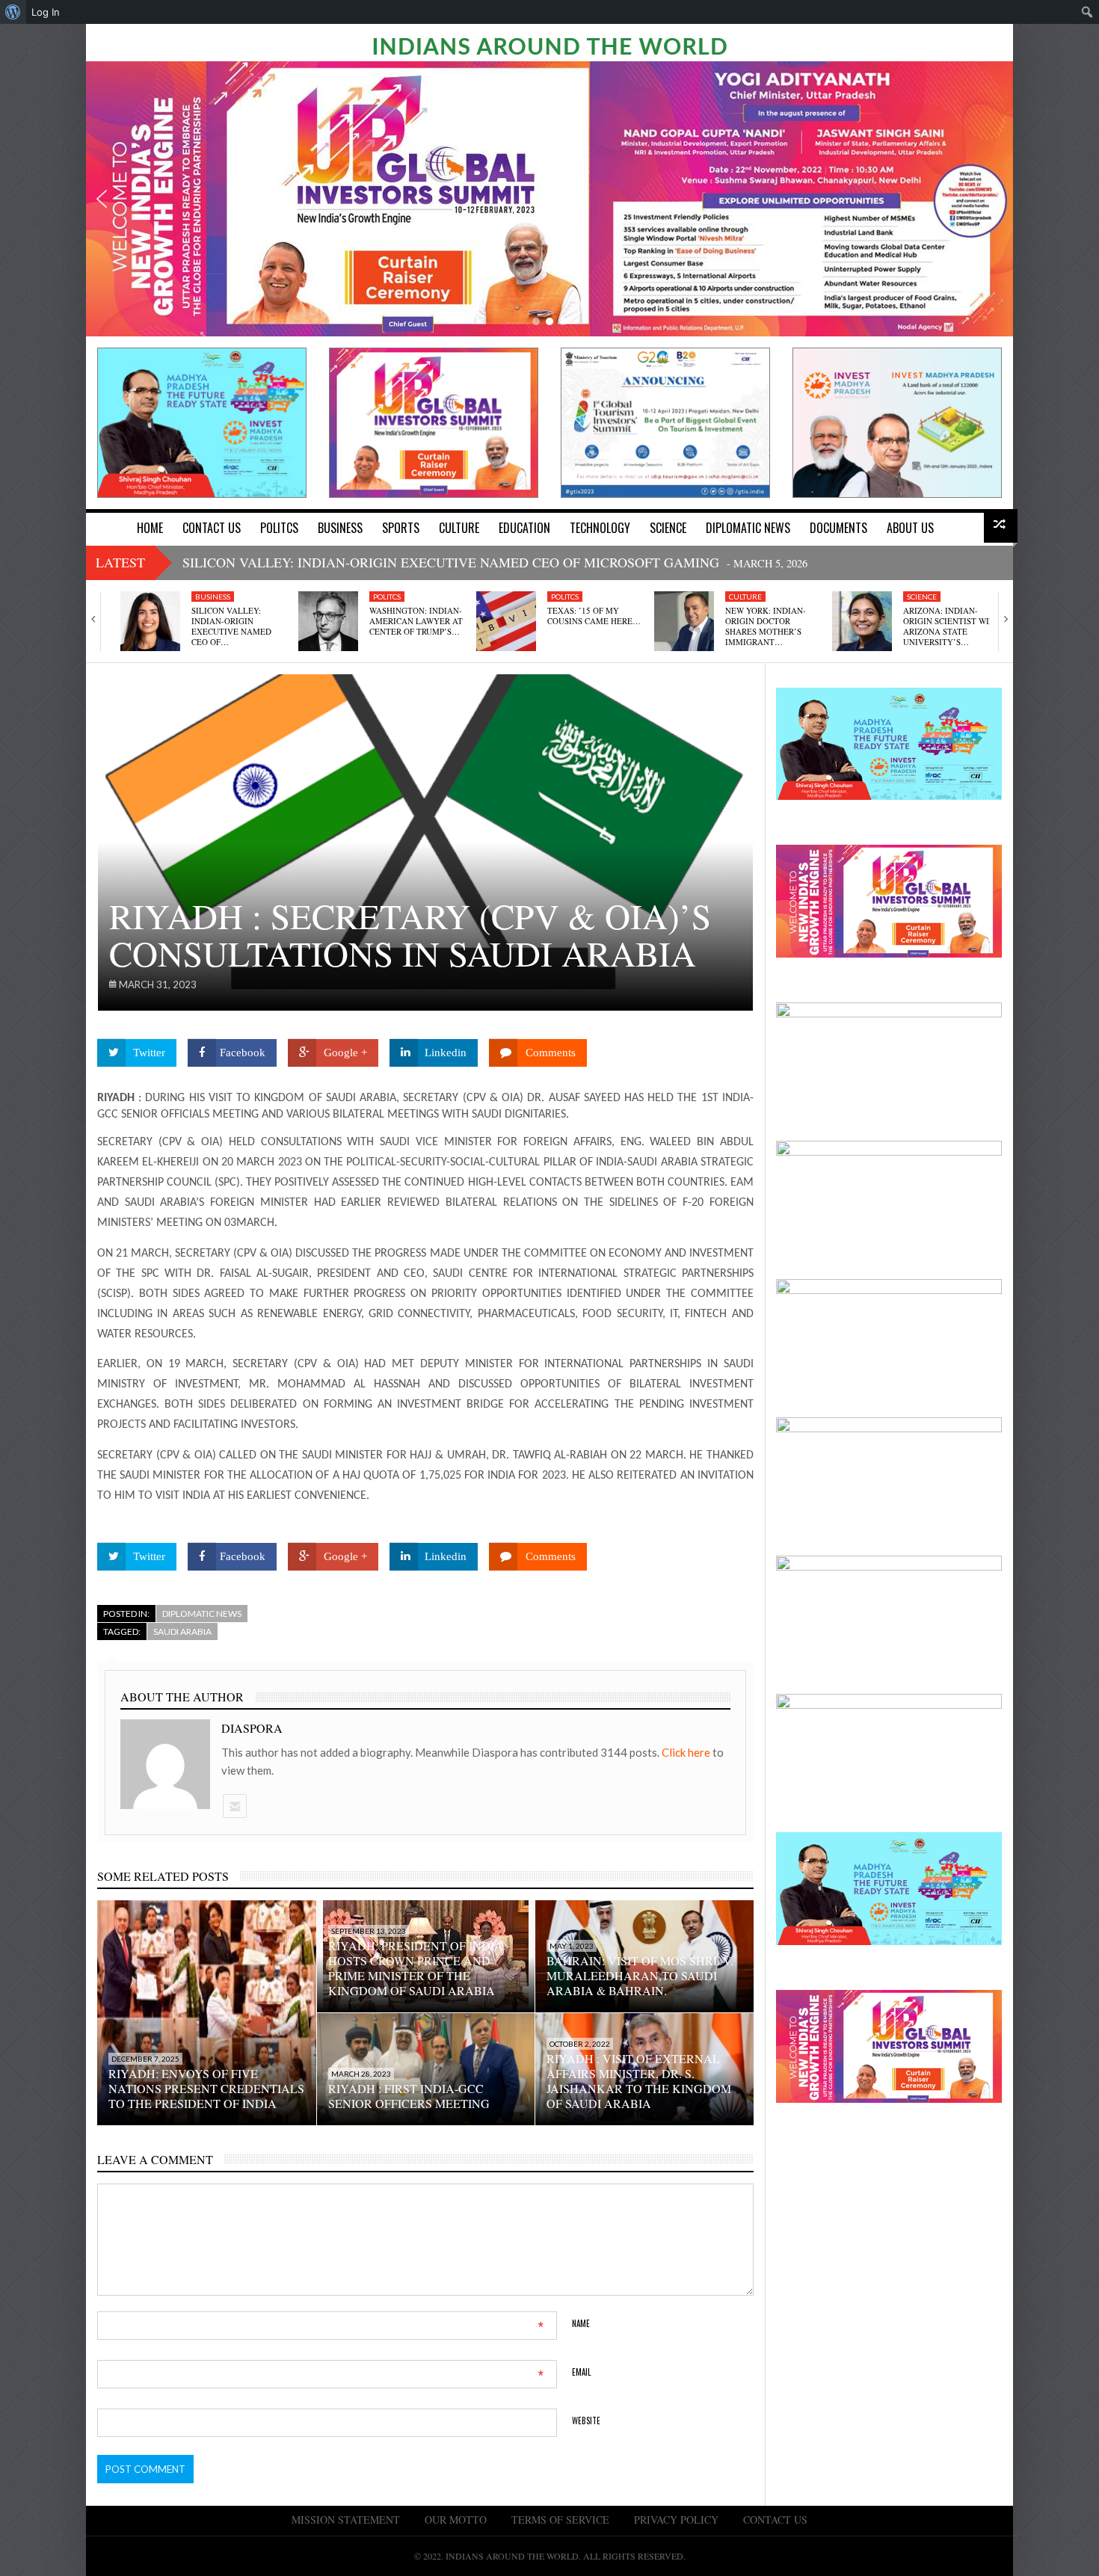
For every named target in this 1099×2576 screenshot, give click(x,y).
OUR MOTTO (456, 2520)
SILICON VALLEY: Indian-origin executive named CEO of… (231, 626)
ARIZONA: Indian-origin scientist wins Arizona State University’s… (951, 626)
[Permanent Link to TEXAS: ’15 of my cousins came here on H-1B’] (506, 621)
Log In (46, 12)
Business (213, 597)
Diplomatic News (202, 1614)
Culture (745, 597)
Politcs (387, 597)
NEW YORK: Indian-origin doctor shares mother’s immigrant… (766, 626)
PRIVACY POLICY (676, 2520)
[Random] (1001, 526)
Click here (687, 1752)
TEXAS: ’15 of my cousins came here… (594, 616)
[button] (102, 199)
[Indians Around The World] (549, 45)
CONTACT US (775, 2520)
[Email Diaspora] (234, 1806)
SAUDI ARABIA (182, 1631)
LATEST (120, 562)
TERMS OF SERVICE (560, 2520)
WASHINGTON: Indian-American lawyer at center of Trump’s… (416, 621)
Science (922, 597)
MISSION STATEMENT (346, 2520)
